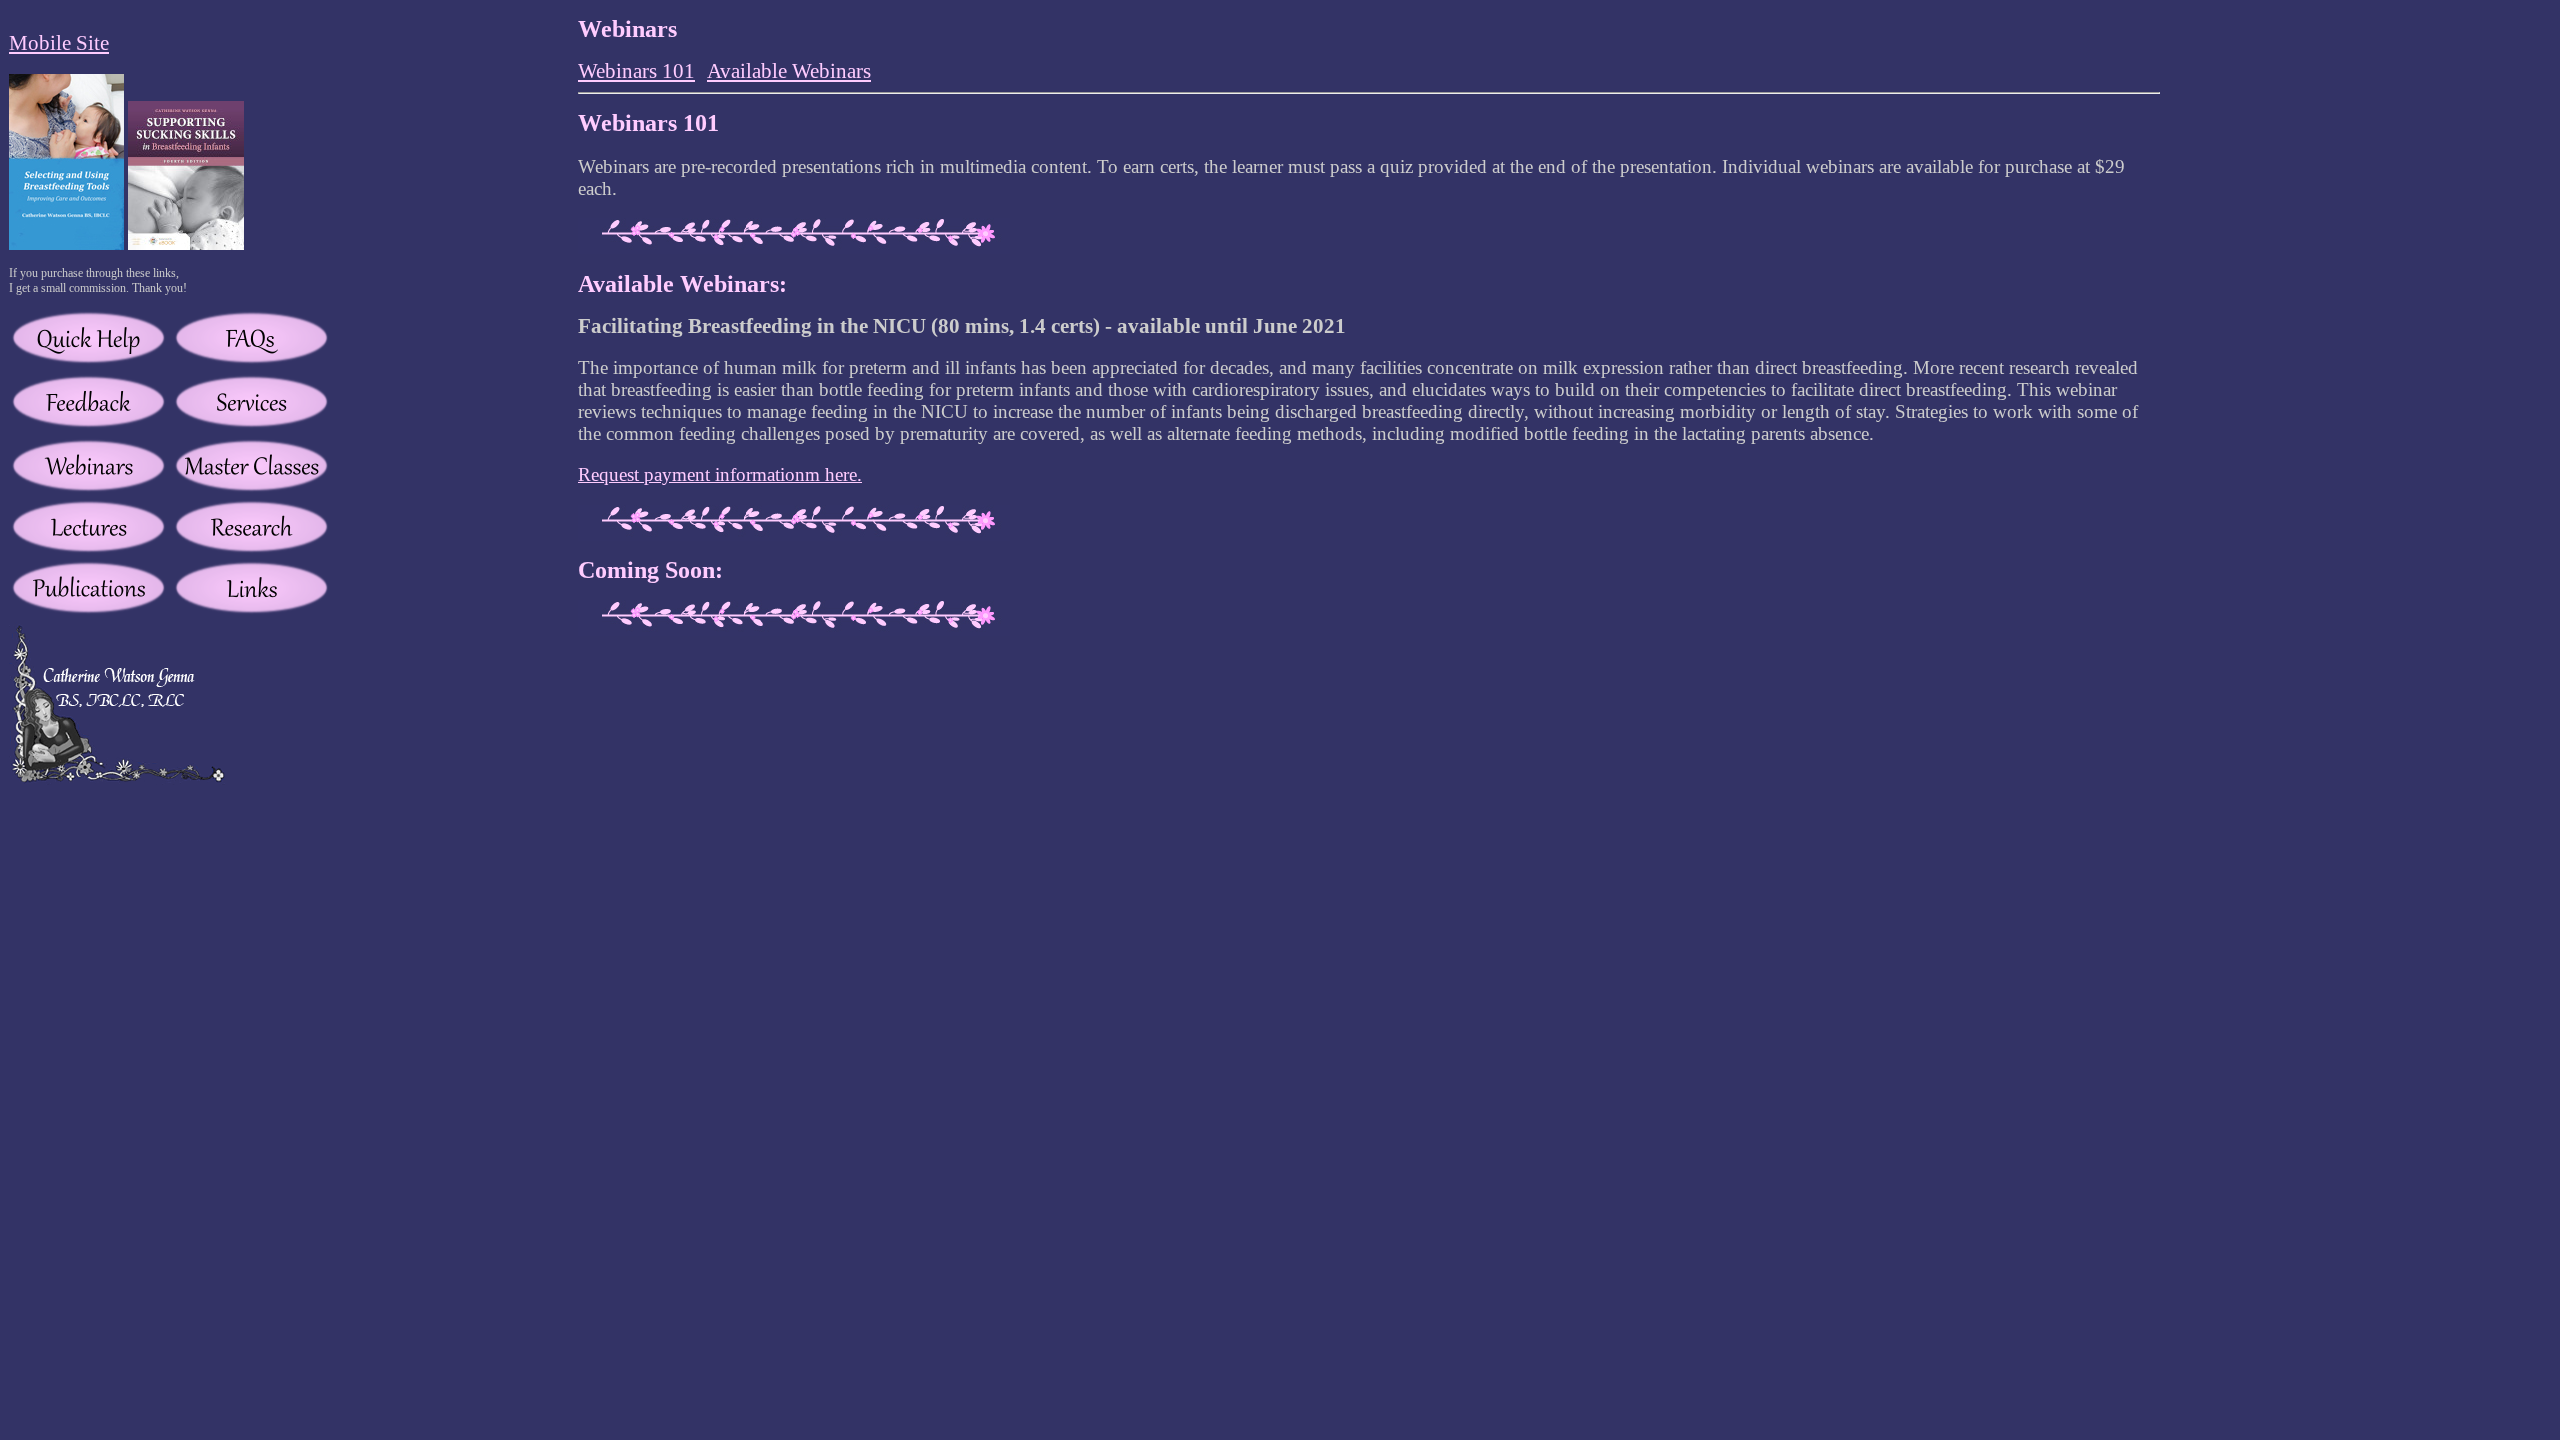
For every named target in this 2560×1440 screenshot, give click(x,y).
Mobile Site (59, 43)
